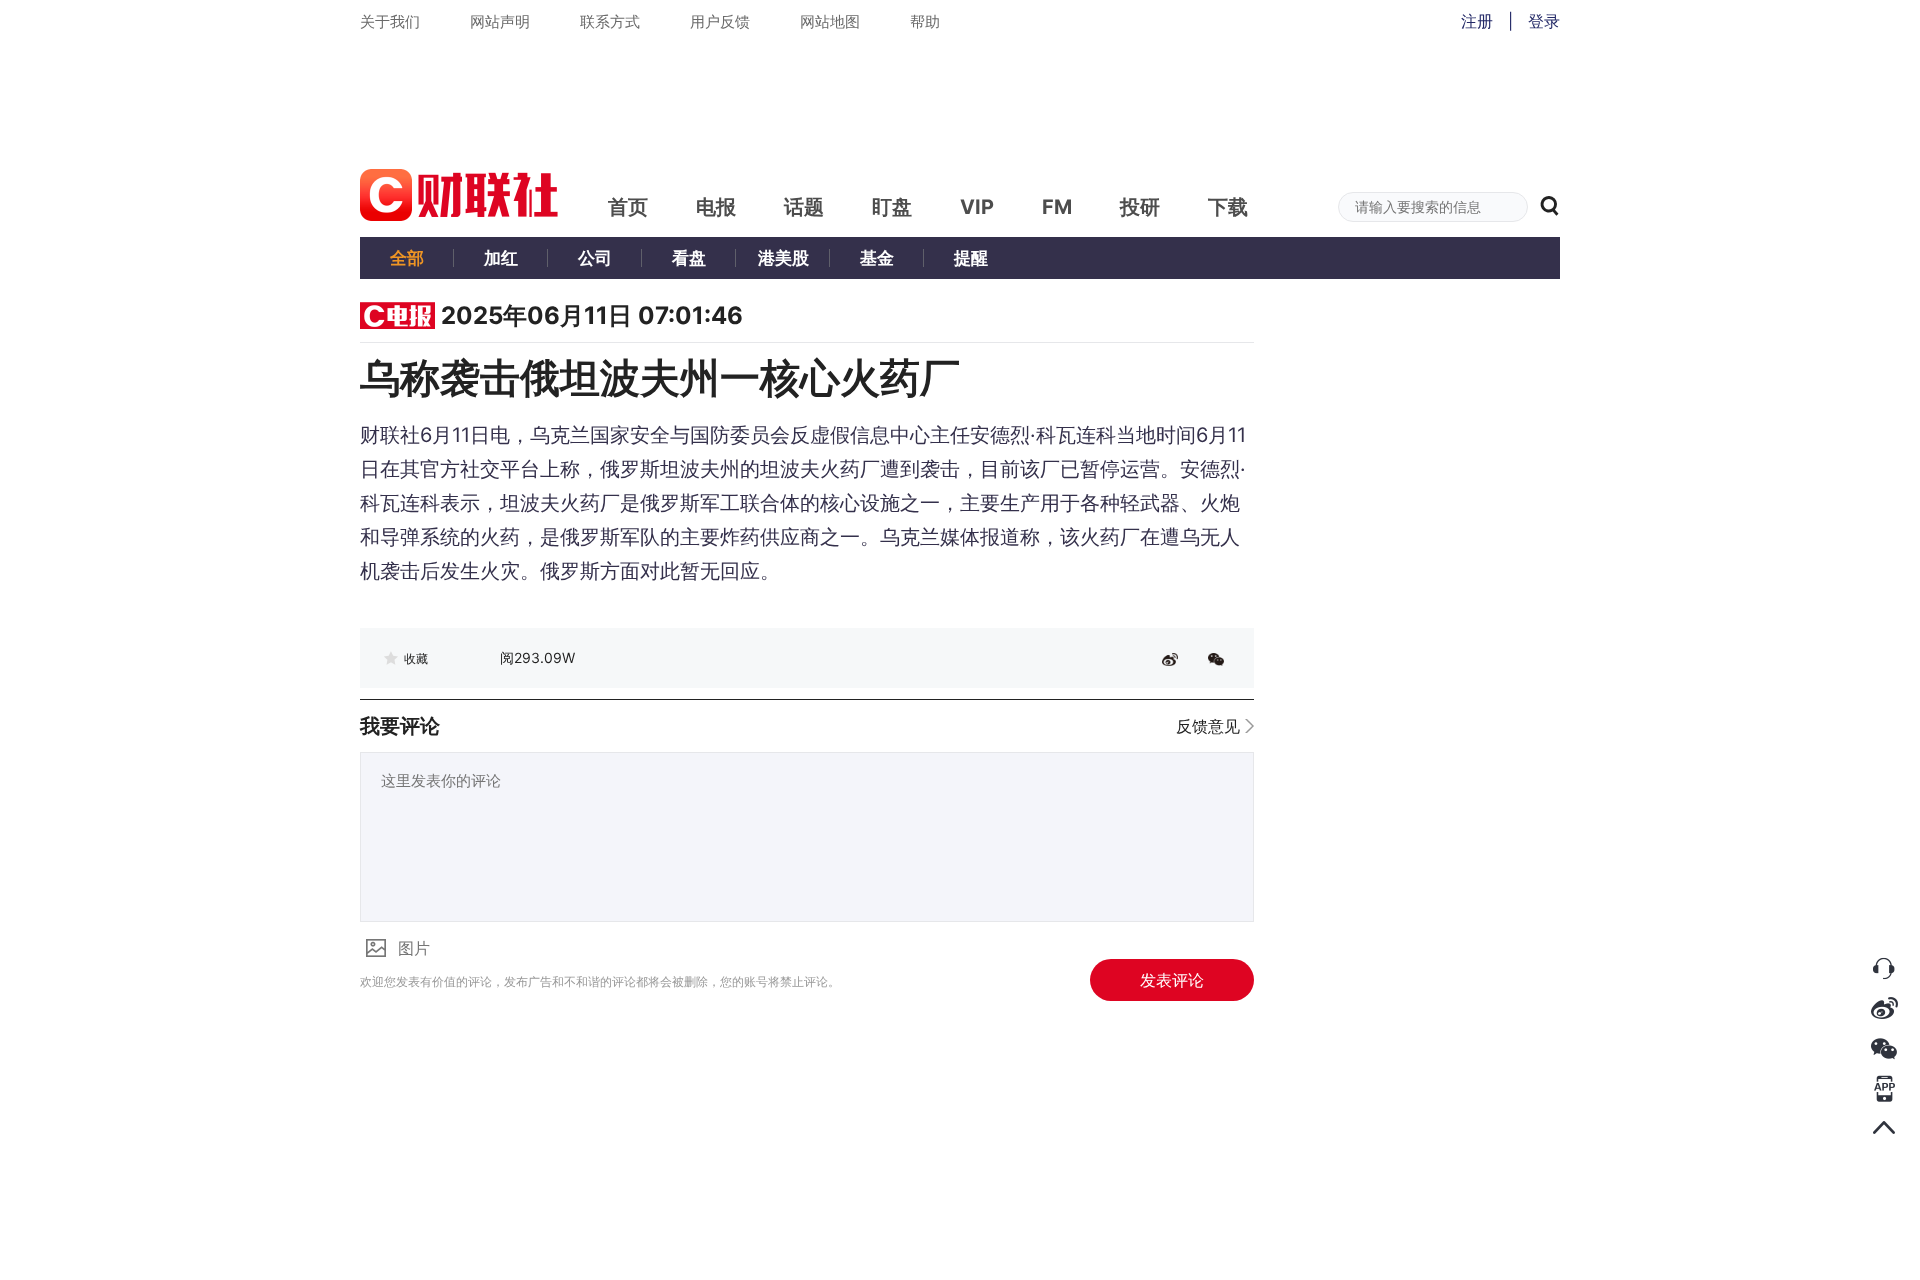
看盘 (689, 258)
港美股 (783, 258)
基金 (877, 258)
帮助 (925, 21)
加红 (501, 258)
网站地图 (830, 21)
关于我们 (390, 21)
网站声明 (500, 21)
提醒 (971, 258)
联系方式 (610, 21)
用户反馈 (720, 21)
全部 (407, 258)
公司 (595, 258)
